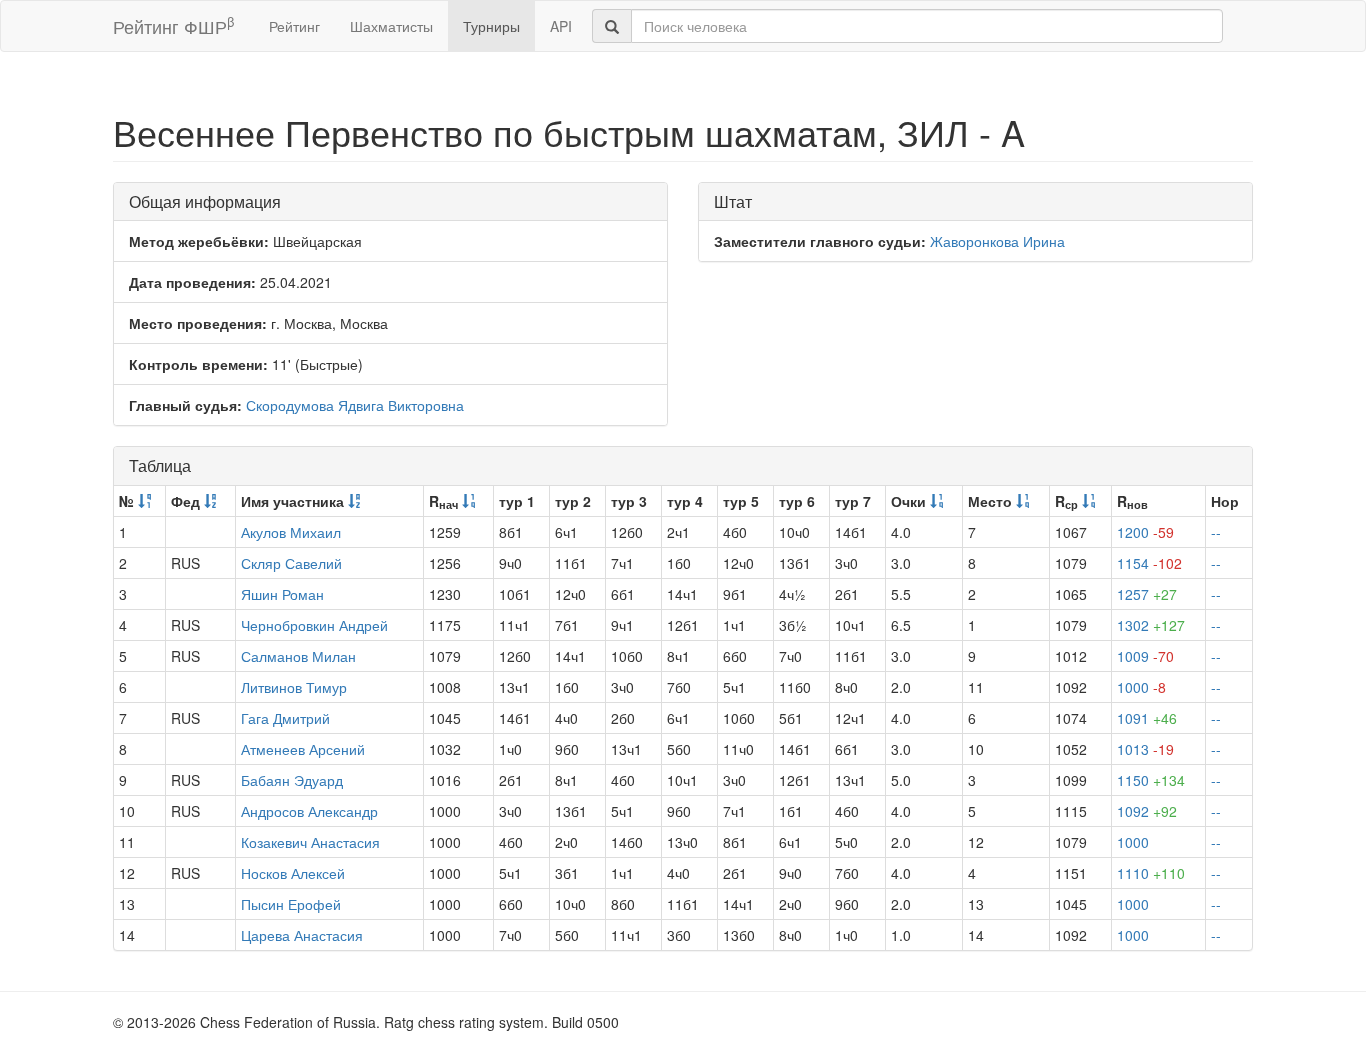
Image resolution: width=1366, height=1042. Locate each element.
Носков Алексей (293, 873)
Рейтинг (294, 26)
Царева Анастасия (302, 935)
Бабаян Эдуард (292, 780)
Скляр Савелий (291, 563)
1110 (1151, 873)
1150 (1151, 780)
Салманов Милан (298, 656)
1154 (1149, 563)
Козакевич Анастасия (310, 842)
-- (1216, 532)
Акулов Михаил (291, 532)
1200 (1145, 532)
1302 (1151, 625)
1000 (1141, 687)
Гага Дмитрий (285, 718)
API (561, 26)
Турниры (491, 26)
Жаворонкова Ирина (997, 241)
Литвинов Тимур (294, 687)
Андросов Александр (309, 811)
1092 (1147, 811)
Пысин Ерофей (291, 904)
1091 (1147, 718)
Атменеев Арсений (303, 749)
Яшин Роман (282, 594)
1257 (1147, 594)
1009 (1145, 656)
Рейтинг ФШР (173, 25)
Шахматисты (391, 26)
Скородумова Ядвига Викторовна (355, 405)
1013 (1145, 749)
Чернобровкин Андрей (314, 625)
